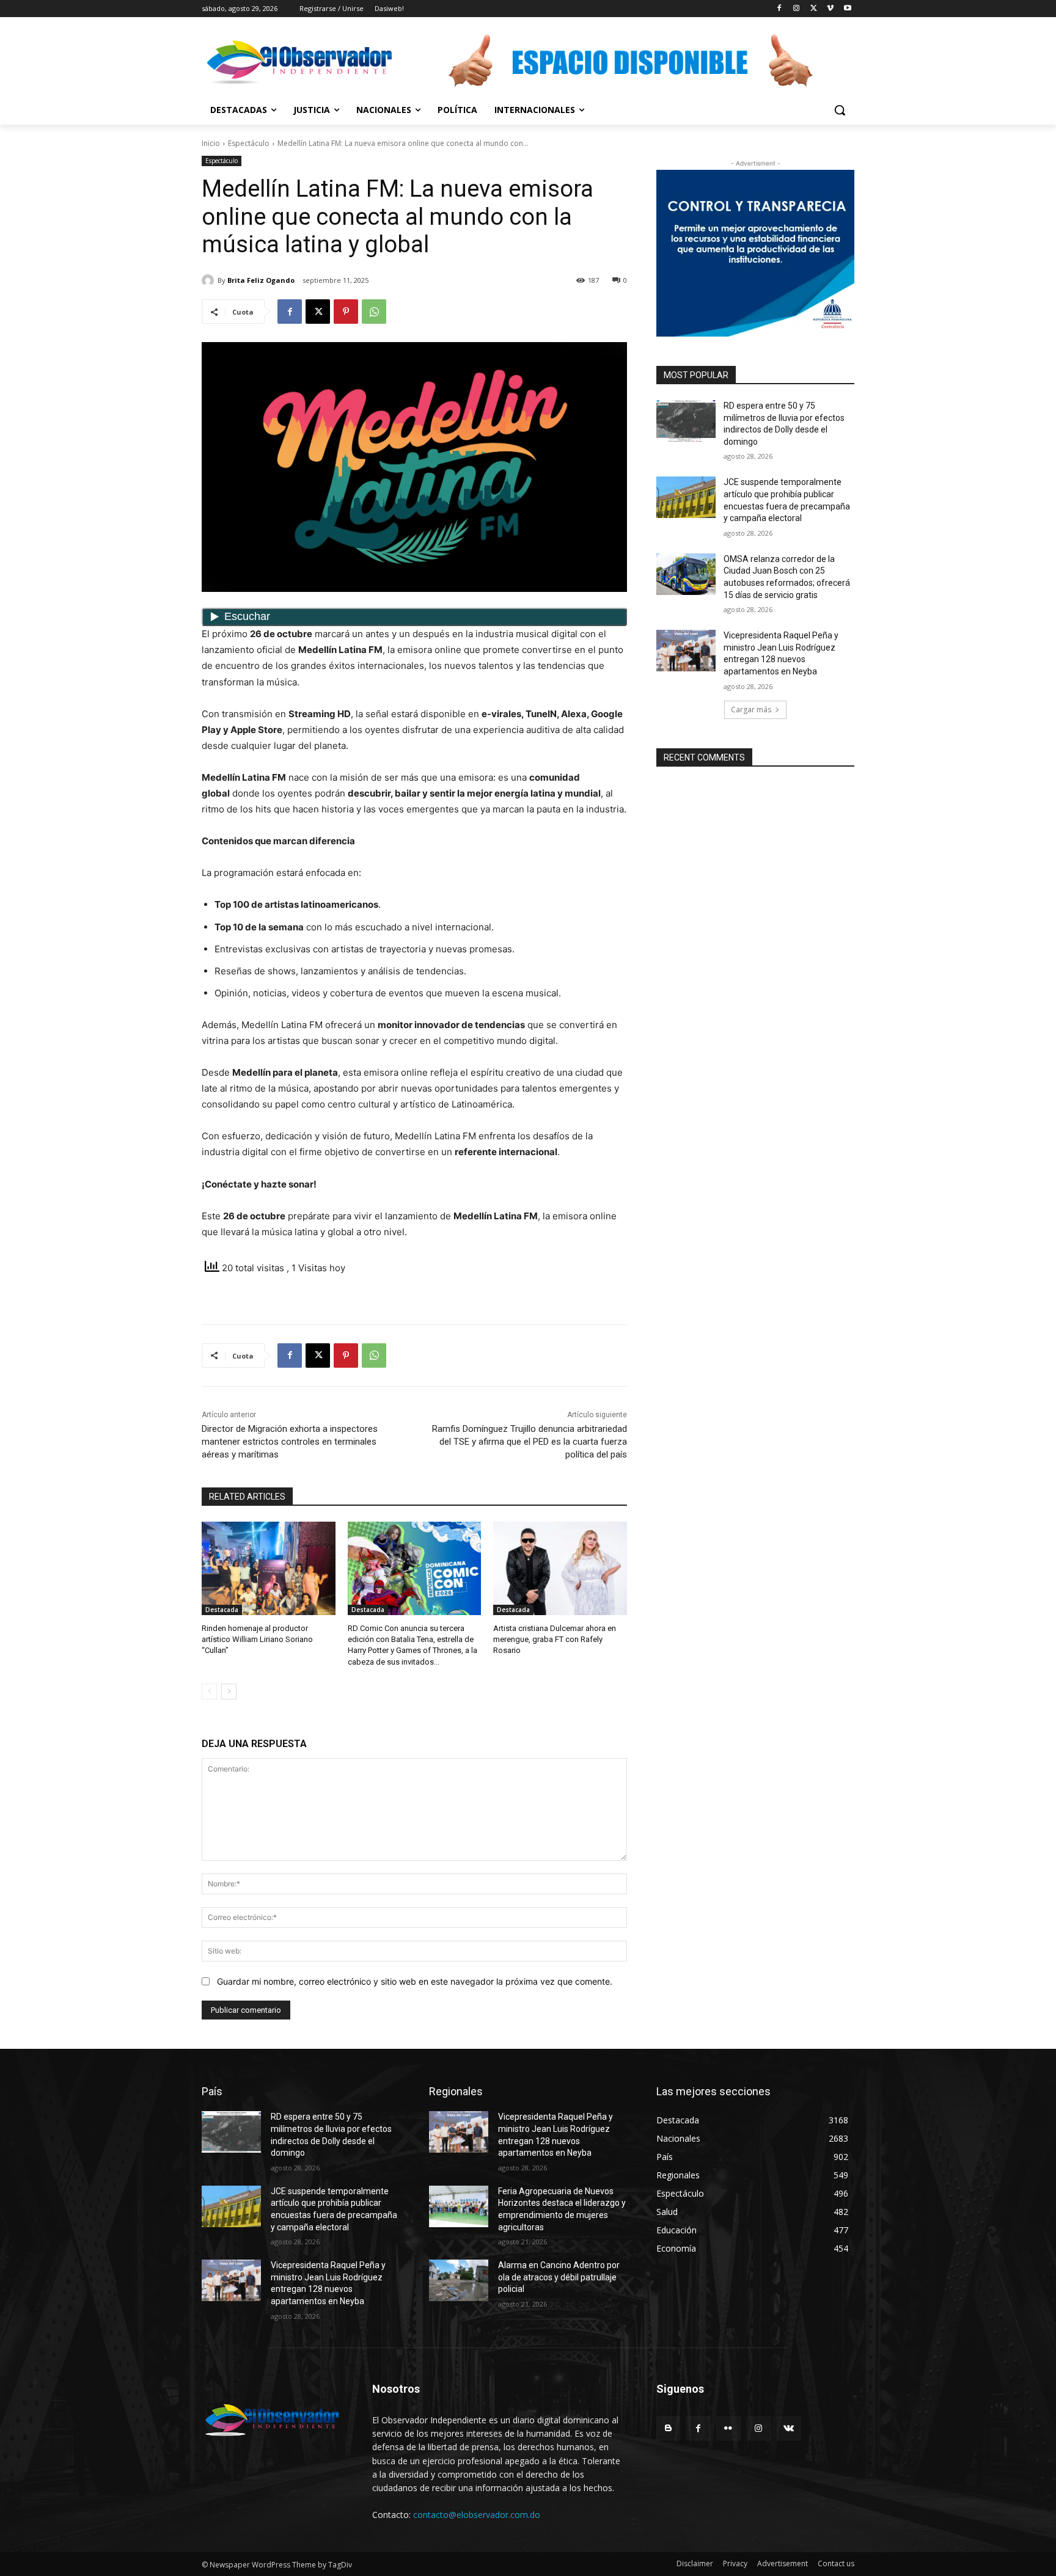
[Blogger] (668, 2428)
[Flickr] (728, 2428)
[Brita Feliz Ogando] (210, 280)
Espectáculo (249, 143)
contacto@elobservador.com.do (477, 2515)
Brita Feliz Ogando (261, 280)
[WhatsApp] (374, 312)
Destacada (222, 1610)
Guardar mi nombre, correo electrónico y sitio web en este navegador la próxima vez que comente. (415, 1981)
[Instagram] (797, 9)
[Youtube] (847, 9)
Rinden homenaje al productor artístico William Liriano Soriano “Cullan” (257, 1639)
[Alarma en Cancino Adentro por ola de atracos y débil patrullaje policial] (459, 2280)
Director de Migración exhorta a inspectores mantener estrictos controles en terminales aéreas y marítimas (290, 1442)
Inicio (211, 143)
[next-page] (229, 1691)
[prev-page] (209, 1691)
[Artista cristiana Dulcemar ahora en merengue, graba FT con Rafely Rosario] (560, 1568)
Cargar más (751, 710)
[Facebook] (779, 9)
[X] (814, 9)
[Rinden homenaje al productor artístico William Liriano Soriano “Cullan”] (269, 1568)
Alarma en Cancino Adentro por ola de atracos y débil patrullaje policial (559, 2277)
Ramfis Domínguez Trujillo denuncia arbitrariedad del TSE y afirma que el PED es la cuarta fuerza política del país (530, 1442)
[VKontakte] (789, 2428)
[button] (840, 110)
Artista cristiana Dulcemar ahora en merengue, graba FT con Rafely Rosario (555, 1639)
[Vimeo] (830, 9)
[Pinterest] (346, 312)
